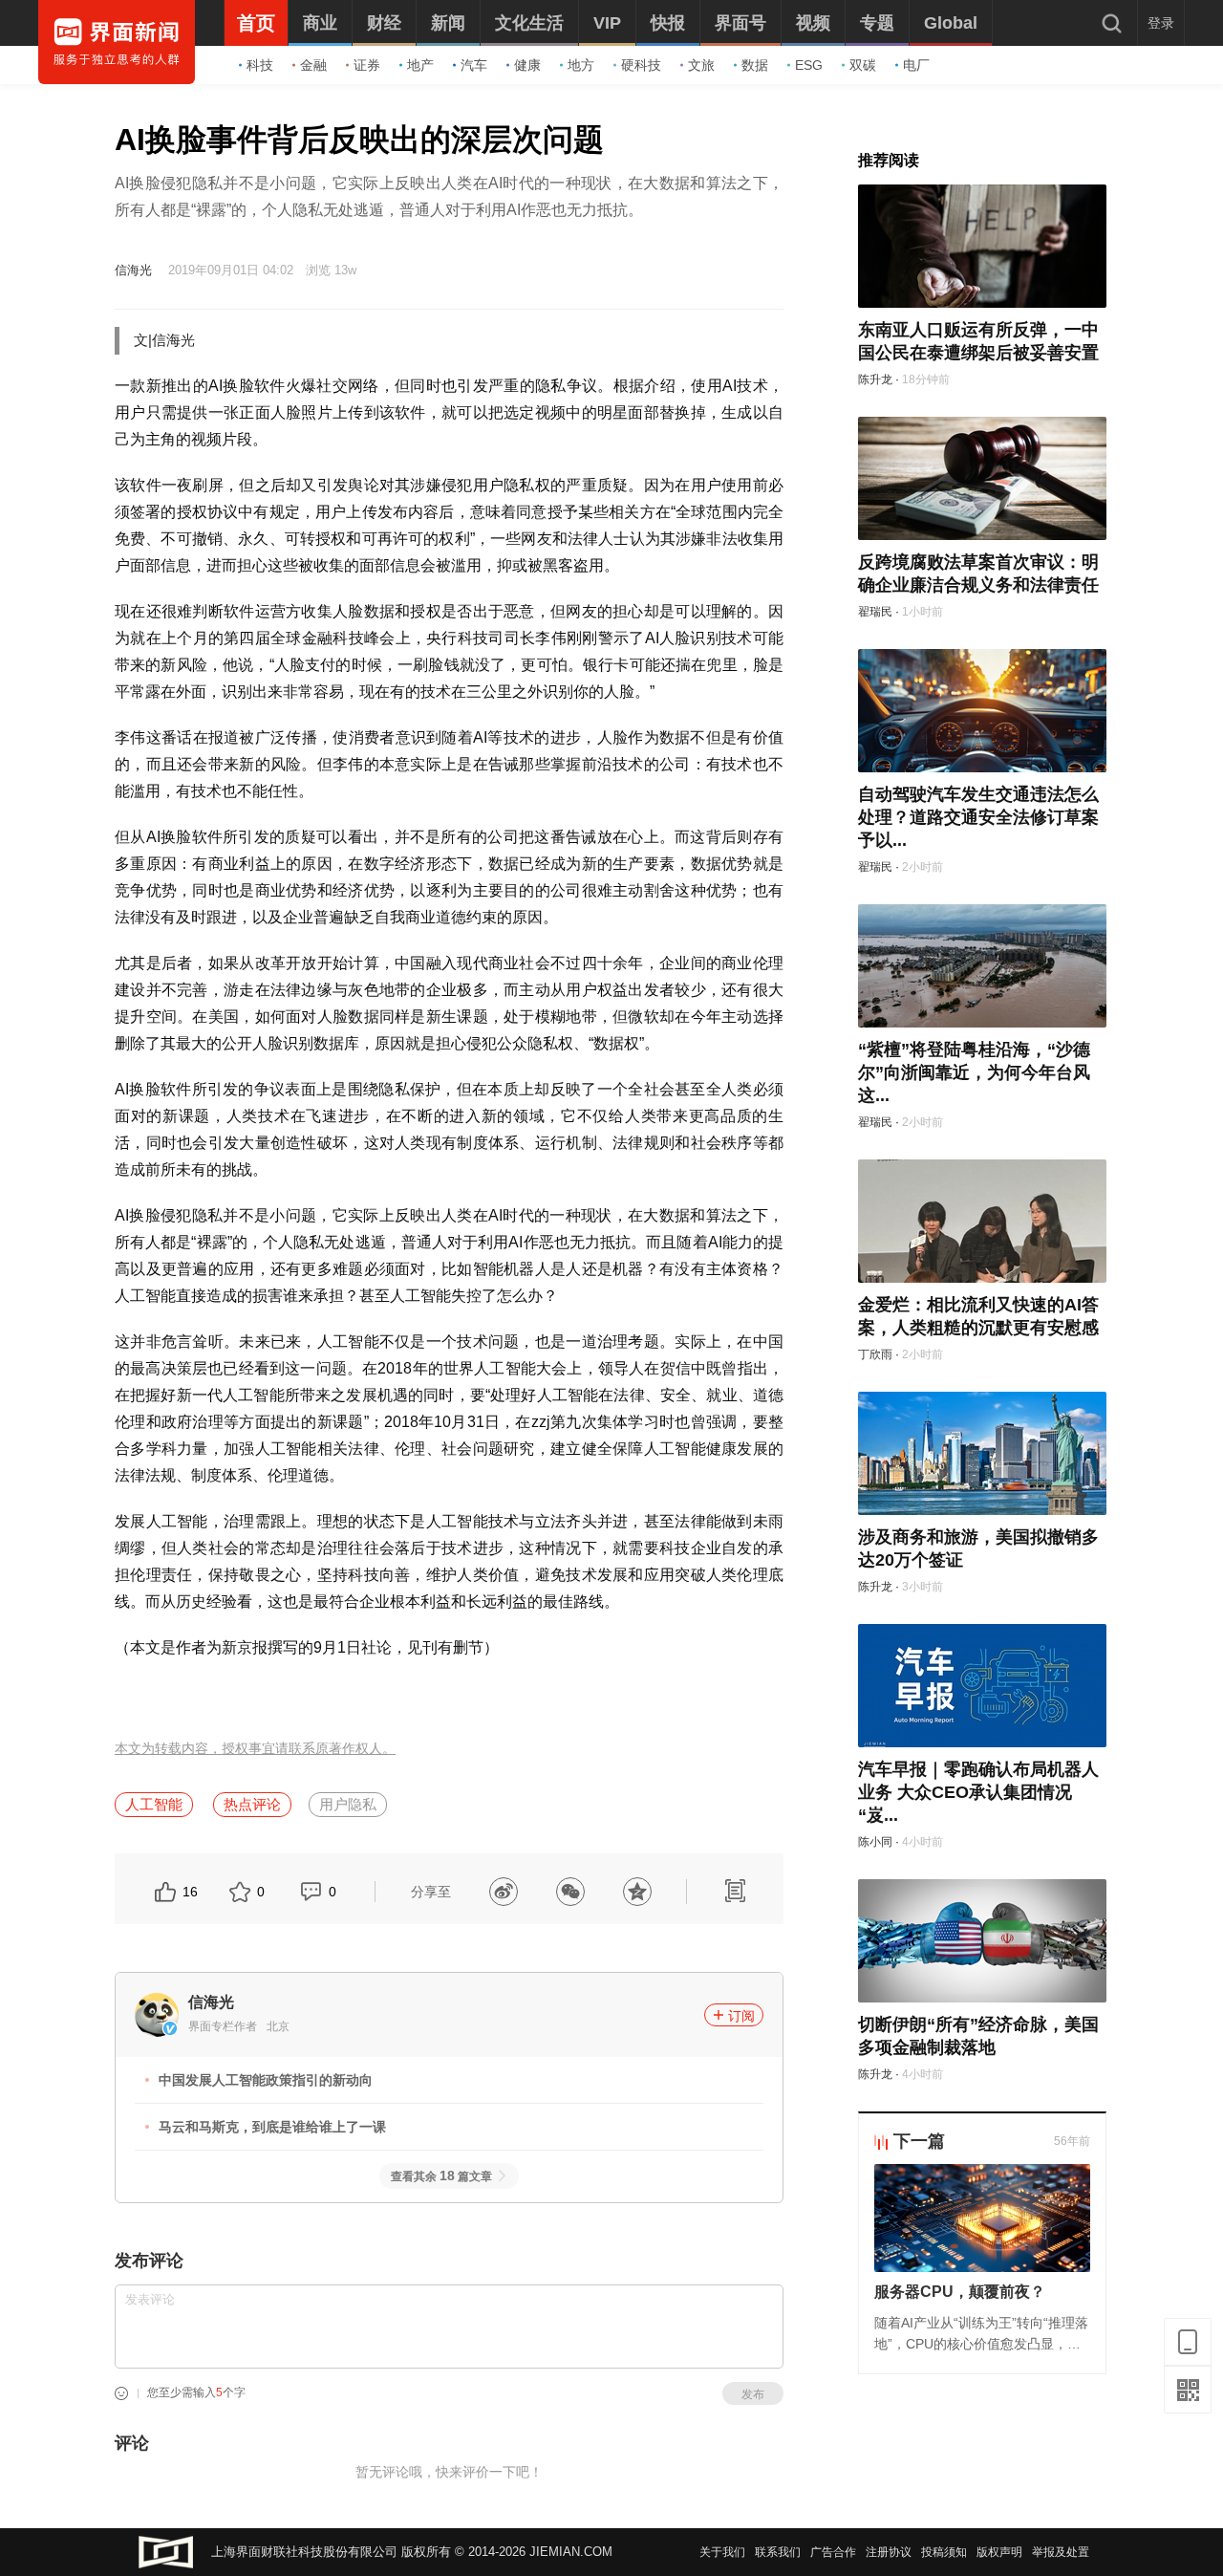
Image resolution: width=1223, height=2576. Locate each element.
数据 (755, 65)
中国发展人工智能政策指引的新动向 (266, 2080)
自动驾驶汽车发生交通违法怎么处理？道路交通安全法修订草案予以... (978, 817)
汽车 (474, 65)
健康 (527, 65)
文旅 (701, 65)
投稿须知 (944, 2552)
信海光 (133, 270)
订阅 (741, 2016)
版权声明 (999, 2552)
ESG (809, 65)
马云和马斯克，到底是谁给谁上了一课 (272, 2127)
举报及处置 (1061, 2552)
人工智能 (154, 1804)
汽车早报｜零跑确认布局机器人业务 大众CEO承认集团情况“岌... (978, 1792)
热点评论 (252, 1804)
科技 (260, 65)
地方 (581, 65)
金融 (313, 65)
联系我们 (778, 2552)
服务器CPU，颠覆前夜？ (960, 2292)
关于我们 (722, 2552)
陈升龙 (875, 379)
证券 (367, 65)
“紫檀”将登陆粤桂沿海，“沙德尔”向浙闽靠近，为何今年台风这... (974, 1072)
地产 (420, 65)
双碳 (863, 65)
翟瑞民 (875, 612)
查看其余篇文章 (441, 2176)
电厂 (916, 65)
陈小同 (875, 1842)
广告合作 (833, 2552)
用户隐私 (348, 1804)
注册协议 (889, 2552)
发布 (753, 2394)
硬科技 (641, 65)
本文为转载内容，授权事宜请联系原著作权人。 (255, 1749)
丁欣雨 (875, 1354)
